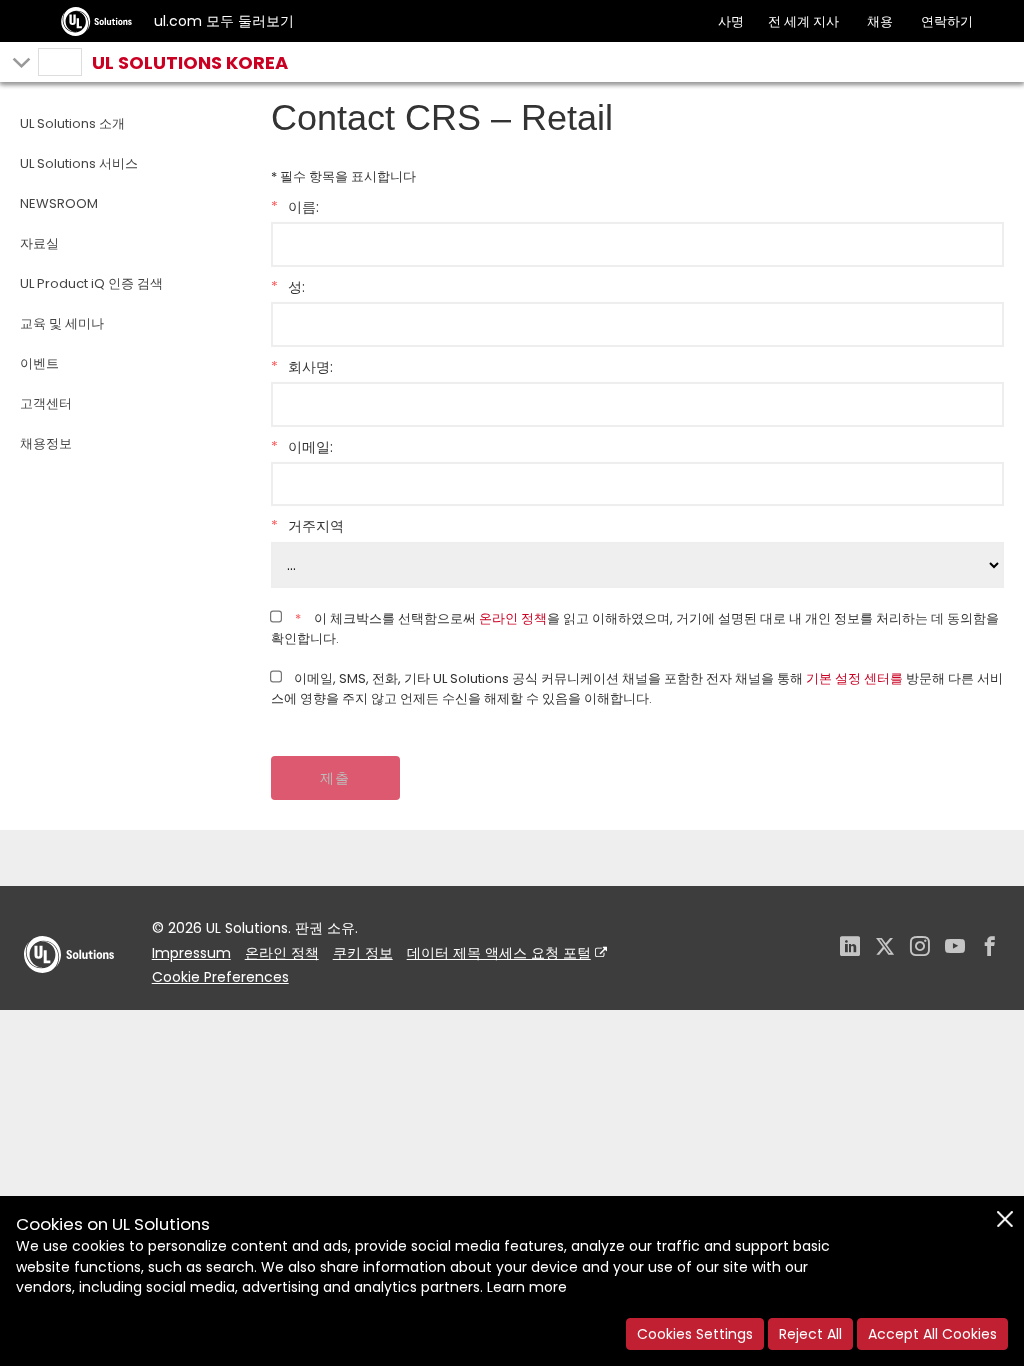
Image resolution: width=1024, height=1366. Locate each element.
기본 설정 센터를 (854, 678)
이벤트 (39, 363)
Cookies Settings (695, 1334)
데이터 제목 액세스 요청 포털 (499, 953)
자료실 (39, 243)
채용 (880, 21)
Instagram (920, 948)
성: (288, 287)
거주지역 (307, 526)
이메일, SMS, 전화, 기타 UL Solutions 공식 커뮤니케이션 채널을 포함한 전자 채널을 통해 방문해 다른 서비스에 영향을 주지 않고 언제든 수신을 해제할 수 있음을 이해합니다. (637, 688)
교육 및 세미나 (62, 323)
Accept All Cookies (932, 1334)
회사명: (302, 367)
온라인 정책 (513, 618)
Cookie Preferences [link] (220, 977)
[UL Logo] (69, 992)
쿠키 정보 (363, 953)
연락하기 (947, 21)
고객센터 (46, 403)
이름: (295, 207)
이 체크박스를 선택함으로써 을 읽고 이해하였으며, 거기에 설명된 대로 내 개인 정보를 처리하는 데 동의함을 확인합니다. (635, 628)
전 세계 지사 (803, 21)
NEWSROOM (59, 203)
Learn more (527, 1287)
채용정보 (46, 443)
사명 (731, 21)
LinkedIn (850, 948)
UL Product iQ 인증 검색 (91, 283)
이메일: (302, 447)
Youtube (955, 948)
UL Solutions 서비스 (79, 163)
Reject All (810, 1334)
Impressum (191, 953)
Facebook (990, 948)
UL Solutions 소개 (72, 123)
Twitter (885, 948)
